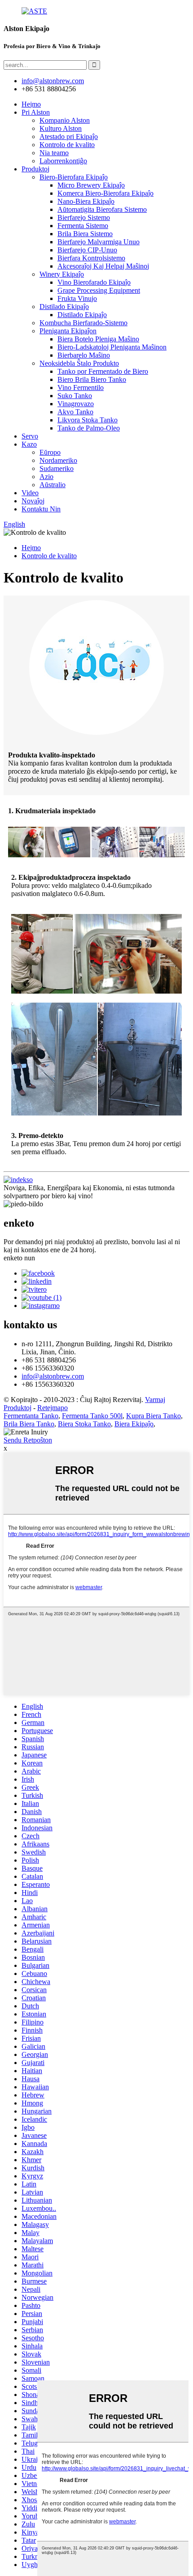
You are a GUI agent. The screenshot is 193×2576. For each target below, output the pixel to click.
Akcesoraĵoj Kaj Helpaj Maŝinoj (103, 266)
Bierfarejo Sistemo (84, 217)
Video (30, 493)
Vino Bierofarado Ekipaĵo (94, 282)
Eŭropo (50, 452)
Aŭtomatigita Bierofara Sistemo (102, 209)
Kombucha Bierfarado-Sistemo (83, 323)
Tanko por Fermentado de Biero (103, 371)
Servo (30, 436)
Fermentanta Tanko (31, 1416)
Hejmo (31, 104)
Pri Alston (36, 112)
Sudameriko (57, 468)
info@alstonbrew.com (53, 1376)
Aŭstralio (53, 485)
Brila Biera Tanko (29, 1424)
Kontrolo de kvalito (67, 145)
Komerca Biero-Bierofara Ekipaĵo (105, 193)
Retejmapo (53, 1408)
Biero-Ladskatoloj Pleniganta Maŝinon (112, 347)
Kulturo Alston (61, 128)
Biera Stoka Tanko (84, 1424)
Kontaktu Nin (41, 509)
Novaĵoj (33, 501)
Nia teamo (54, 153)
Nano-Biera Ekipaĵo (86, 201)
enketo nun (19, 1258)
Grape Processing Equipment (99, 290)
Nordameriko (58, 460)
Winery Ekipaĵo (62, 274)
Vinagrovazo (76, 404)
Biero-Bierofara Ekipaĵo (74, 177)
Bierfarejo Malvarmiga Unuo (99, 242)
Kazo (29, 444)
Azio (46, 477)
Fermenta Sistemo (83, 226)
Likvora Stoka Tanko (88, 420)
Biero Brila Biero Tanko (92, 379)
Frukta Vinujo (77, 298)
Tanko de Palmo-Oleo (89, 428)
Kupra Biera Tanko (154, 1416)
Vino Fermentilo (81, 388)
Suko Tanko (75, 396)
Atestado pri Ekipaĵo (69, 137)
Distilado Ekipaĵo (64, 307)
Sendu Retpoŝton (28, 1440)
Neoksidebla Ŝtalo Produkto (79, 363)
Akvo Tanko (75, 412)
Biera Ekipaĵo (134, 1424)
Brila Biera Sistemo (85, 234)
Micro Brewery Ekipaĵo (91, 185)
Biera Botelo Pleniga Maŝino (98, 339)
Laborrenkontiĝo (63, 161)
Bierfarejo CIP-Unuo (87, 250)
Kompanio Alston (65, 120)
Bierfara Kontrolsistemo (91, 258)
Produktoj (35, 169)
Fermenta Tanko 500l (92, 1416)
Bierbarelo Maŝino (84, 355)
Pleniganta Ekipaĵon (68, 331)
